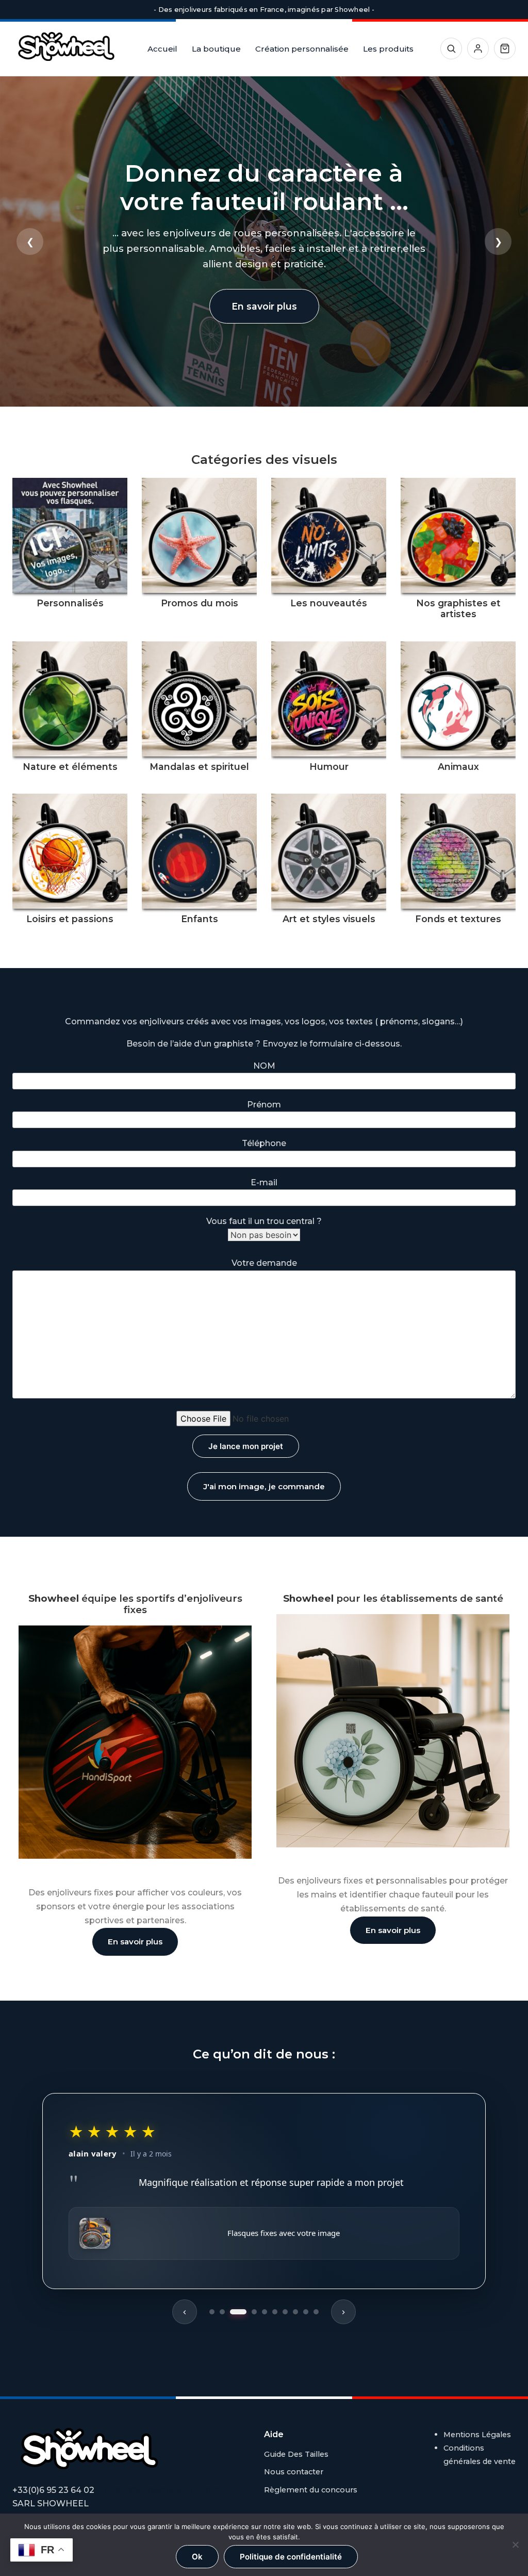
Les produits (388, 49)
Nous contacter (294, 2472)
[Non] (515, 2545)
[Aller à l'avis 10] (316, 2312)
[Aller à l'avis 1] (212, 2312)
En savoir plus (264, 306)
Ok (197, 2557)
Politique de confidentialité (291, 2557)
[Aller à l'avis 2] (222, 2312)
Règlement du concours (311, 2490)
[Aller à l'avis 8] (295, 2312)
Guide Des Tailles (296, 2454)
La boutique (216, 49)
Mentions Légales (477, 2435)
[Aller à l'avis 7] (285, 2312)
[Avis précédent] (185, 2312)
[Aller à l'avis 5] (265, 2312)
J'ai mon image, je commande (264, 1486)
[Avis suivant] (343, 2312)
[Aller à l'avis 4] (254, 2312)
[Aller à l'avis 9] (306, 2312)
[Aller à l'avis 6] (275, 2312)
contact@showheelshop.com (158, 2490)
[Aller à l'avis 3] (238, 2312)
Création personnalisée (302, 49)
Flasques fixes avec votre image (284, 2233)
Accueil (162, 49)
